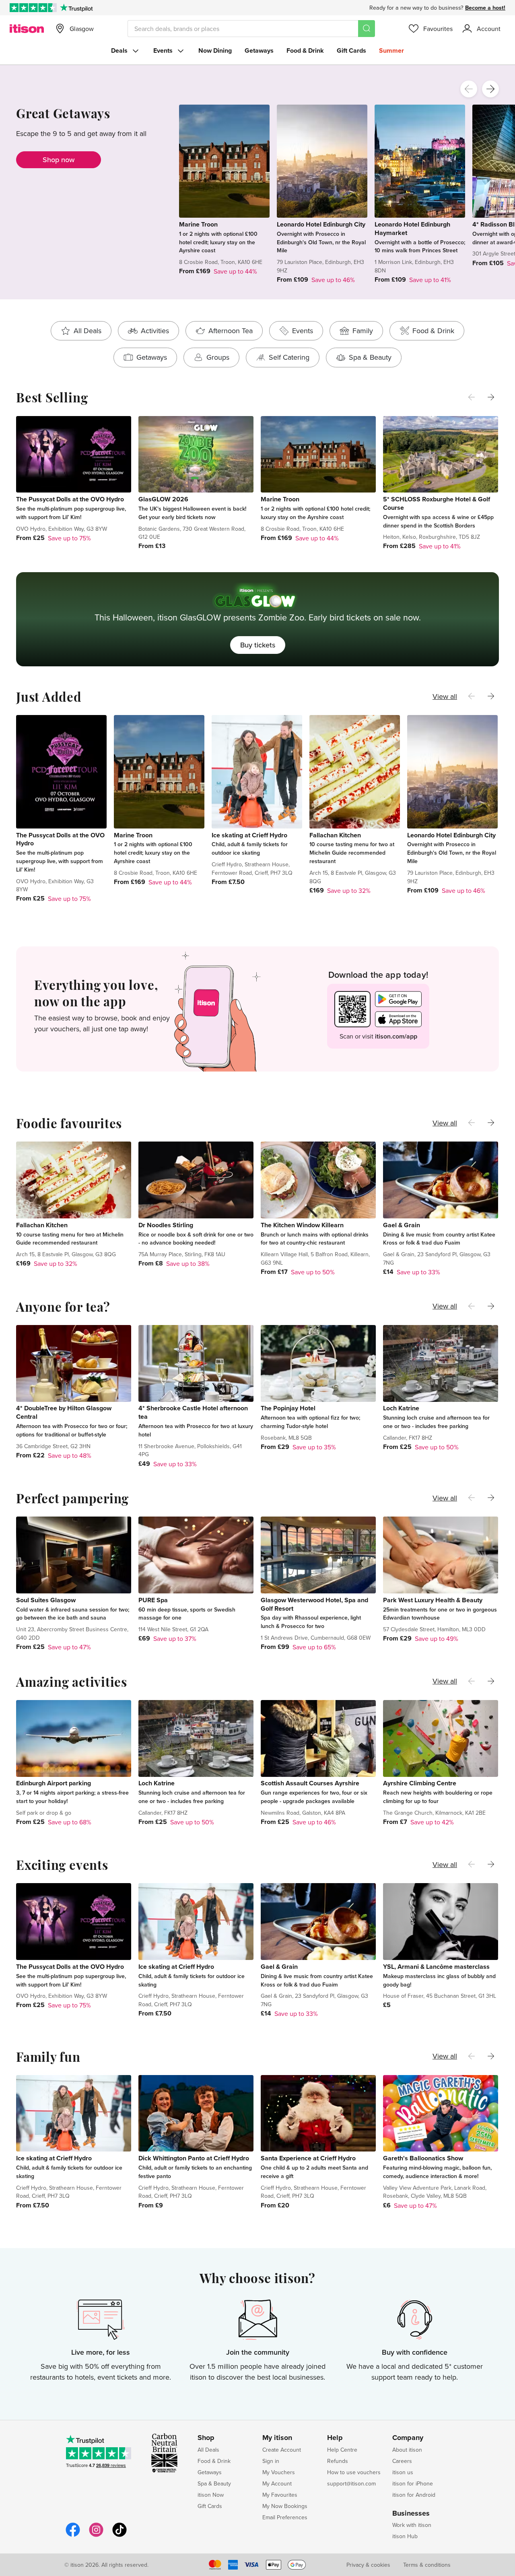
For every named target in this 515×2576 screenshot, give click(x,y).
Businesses (411, 2514)
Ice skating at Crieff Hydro (249, 835)
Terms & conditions (427, 2565)
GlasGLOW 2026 (163, 499)
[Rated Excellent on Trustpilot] (33, 8)
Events (163, 50)
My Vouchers (279, 2472)
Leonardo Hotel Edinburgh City (321, 224)
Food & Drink (305, 50)
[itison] (27, 29)
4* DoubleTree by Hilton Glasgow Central (64, 1412)
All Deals (208, 2450)
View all (445, 696)
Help (335, 2438)
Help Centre (342, 2450)
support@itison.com (351, 2483)
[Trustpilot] (76, 8)
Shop (206, 2438)
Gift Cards (351, 50)
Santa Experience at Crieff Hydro (308, 2158)
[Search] (367, 29)
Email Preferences (285, 2517)
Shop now (59, 160)
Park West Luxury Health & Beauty (433, 1600)
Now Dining (215, 50)
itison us (403, 2472)
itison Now (211, 2495)
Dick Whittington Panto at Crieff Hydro (194, 2158)
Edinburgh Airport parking (54, 1783)
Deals (119, 50)
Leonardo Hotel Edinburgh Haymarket (412, 229)
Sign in (271, 2461)
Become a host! (485, 8)
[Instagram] (96, 2536)
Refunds (338, 2461)
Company (408, 2438)
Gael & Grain (402, 1225)
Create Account (282, 2450)
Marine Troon (198, 224)
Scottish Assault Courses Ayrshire (310, 1783)
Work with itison (412, 2525)
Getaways (259, 50)
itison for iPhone (413, 2483)
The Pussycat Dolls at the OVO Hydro (70, 499)
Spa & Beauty (214, 2483)
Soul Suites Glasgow (46, 1600)
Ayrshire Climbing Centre (420, 1783)
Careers (402, 2461)
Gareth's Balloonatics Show (423, 2158)
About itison (407, 2450)
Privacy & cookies (368, 2565)
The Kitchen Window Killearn (302, 1225)
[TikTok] (119, 2536)
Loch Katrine (401, 1408)
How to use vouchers (354, 2472)
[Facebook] (73, 2536)
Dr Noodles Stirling (166, 1225)
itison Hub (405, 2536)
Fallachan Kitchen (335, 835)
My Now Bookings (285, 2506)
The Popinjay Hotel (288, 1408)
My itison (277, 2438)
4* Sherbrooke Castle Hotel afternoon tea (193, 1412)
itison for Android (414, 2495)
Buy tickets (258, 645)
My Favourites (280, 2495)
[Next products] (490, 89)
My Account (277, 2483)
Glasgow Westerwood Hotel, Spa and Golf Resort (314, 1604)
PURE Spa (153, 1600)
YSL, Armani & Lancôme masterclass (436, 1967)
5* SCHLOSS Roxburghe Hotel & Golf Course (437, 503)
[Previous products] (469, 89)
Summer (391, 50)
